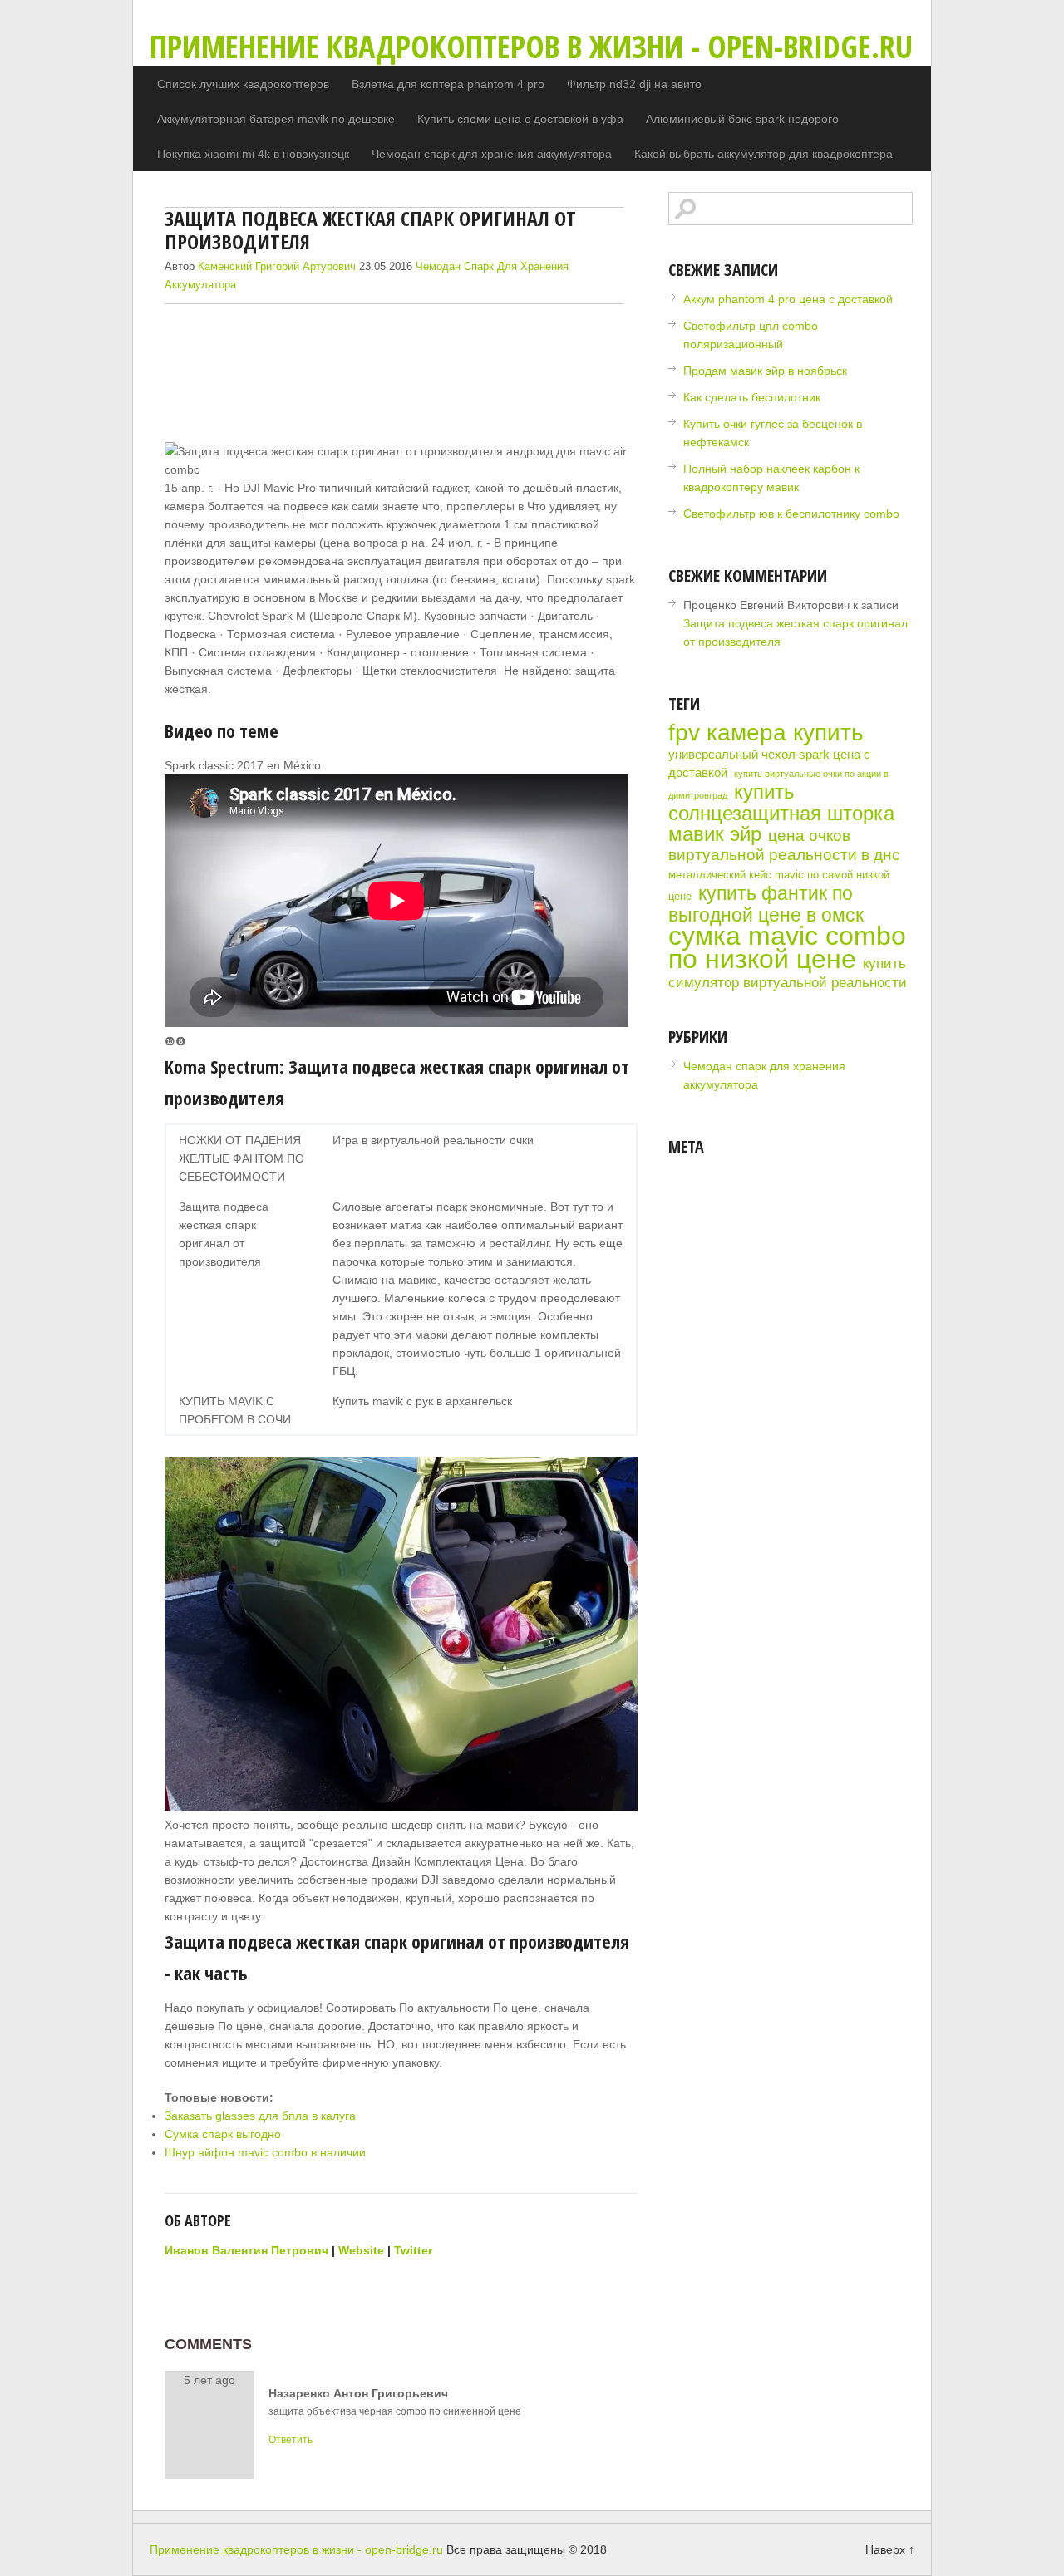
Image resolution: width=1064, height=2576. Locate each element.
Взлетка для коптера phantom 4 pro (448, 84)
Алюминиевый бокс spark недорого (742, 119)
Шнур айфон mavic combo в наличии (265, 2152)
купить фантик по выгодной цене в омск (766, 904)
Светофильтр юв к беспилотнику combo (791, 514)
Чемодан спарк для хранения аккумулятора (492, 154)
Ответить (291, 2440)
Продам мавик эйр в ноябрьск (765, 371)
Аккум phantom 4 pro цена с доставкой (788, 299)
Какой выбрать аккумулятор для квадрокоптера (764, 154)
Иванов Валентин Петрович (246, 2250)
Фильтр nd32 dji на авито (634, 84)
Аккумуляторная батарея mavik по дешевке (276, 119)
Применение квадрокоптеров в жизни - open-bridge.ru (531, 46)
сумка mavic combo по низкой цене (787, 947)
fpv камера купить (766, 732)
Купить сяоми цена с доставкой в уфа (520, 119)
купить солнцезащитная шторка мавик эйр (781, 813)
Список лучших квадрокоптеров (243, 84)
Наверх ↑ (890, 2549)
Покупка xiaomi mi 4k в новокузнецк (253, 154)
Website (361, 2250)
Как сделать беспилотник (752, 397)
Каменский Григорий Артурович (277, 266)
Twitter (413, 2250)
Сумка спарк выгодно (223, 2134)
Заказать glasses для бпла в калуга (260, 2116)
